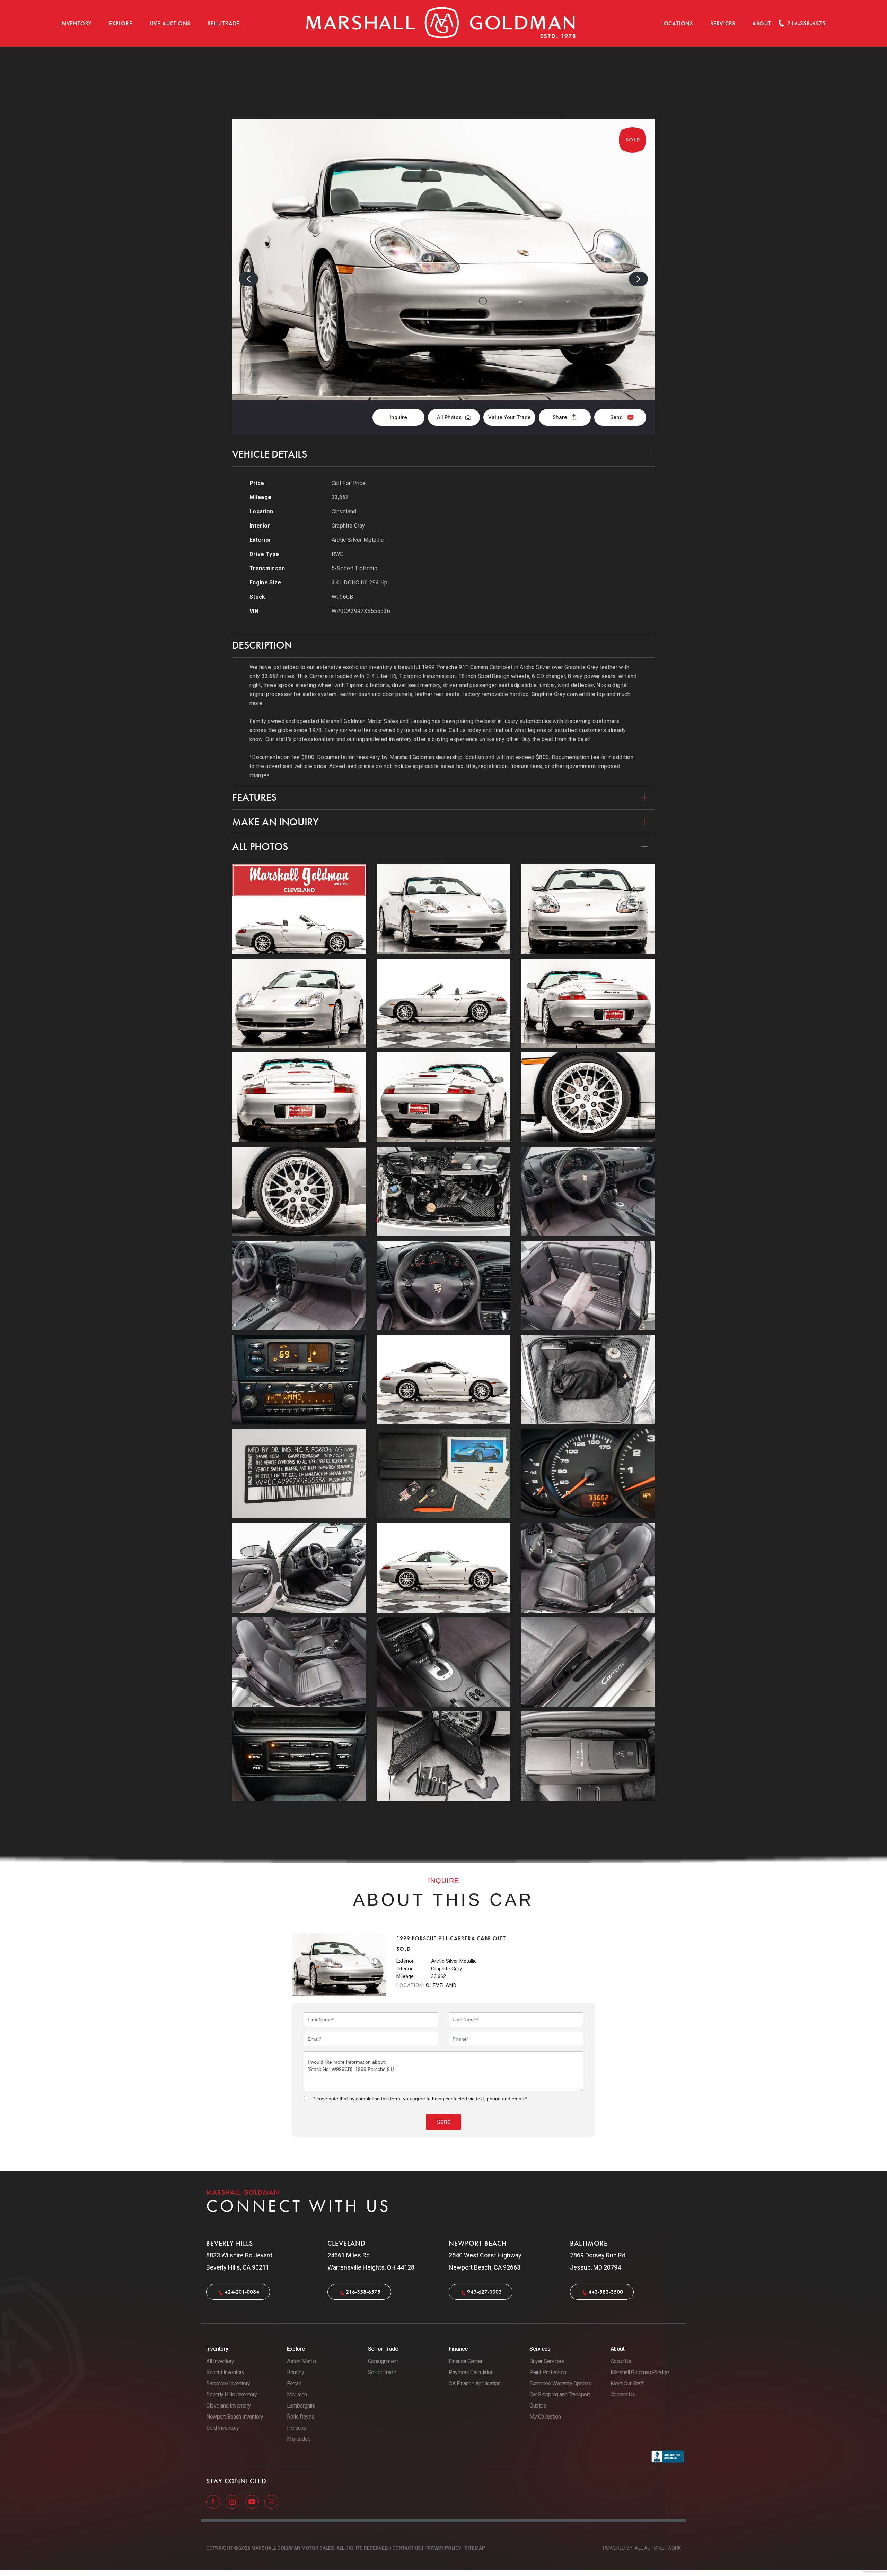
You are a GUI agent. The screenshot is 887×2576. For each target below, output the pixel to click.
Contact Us (623, 2395)
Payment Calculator (471, 2372)
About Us (621, 2361)
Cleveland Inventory (229, 2406)
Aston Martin (301, 2361)
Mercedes (299, 2439)
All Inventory (220, 2361)
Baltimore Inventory (228, 2383)
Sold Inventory (222, 2428)
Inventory (76, 23)
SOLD (636, 83)
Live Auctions (170, 23)
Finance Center (466, 2361)
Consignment (383, 2361)
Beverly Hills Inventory (232, 2395)
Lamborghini (301, 2406)
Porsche (297, 2428)
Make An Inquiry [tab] (275, 822)
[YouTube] (253, 2501)
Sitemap (475, 2548)
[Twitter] (271, 2501)
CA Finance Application (475, 2383)
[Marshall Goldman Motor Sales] (441, 23)
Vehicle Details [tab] (270, 454)
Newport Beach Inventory (235, 2417)
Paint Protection (548, 2372)
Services (723, 23)
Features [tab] (254, 797)
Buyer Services (547, 2361)
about (761, 23)
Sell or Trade (382, 2372)
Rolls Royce (301, 2417)
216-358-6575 (363, 2292)
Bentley (296, 2372)
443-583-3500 (606, 2292)
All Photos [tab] (260, 847)
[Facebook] (214, 2501)
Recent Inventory (225, 2372)
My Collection (545, 2417)
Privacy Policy (443, 2548)
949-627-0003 (484, 2292)
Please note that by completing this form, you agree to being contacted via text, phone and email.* (419, 2099)
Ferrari (294, 2383)
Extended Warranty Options (560, 2383)
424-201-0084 (242, 2292)
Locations (677, 23)
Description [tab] (262, 645)
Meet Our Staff (627, 2383)
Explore (121, 23)
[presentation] (249, 279)
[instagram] (233, 2501)
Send (616, 417)
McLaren (297, 2395)
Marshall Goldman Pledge (640, 2372)
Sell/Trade (223, 23)
